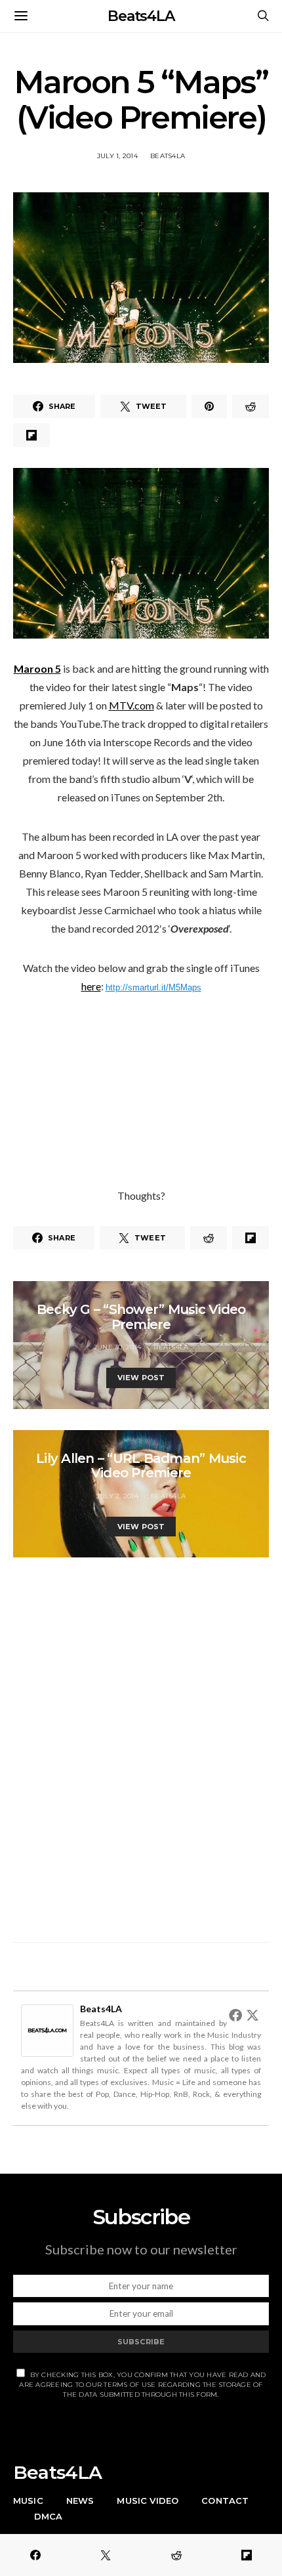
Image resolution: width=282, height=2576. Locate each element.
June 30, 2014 (117, 1347)
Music (28, 2501)
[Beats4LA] (47, 2029)
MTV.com (131, 705)
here (91, 986)
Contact (225, 2501)
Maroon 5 (37, 668)
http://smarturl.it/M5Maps (153, 987)
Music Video (148, 2501)
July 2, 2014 (117, 1496)
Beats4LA (141, 16)
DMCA (49, 2516)
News (80, 2501)
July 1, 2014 (117, 156)
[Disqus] (141, 1742)
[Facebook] (235, 2015)
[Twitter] (252, 2015)
